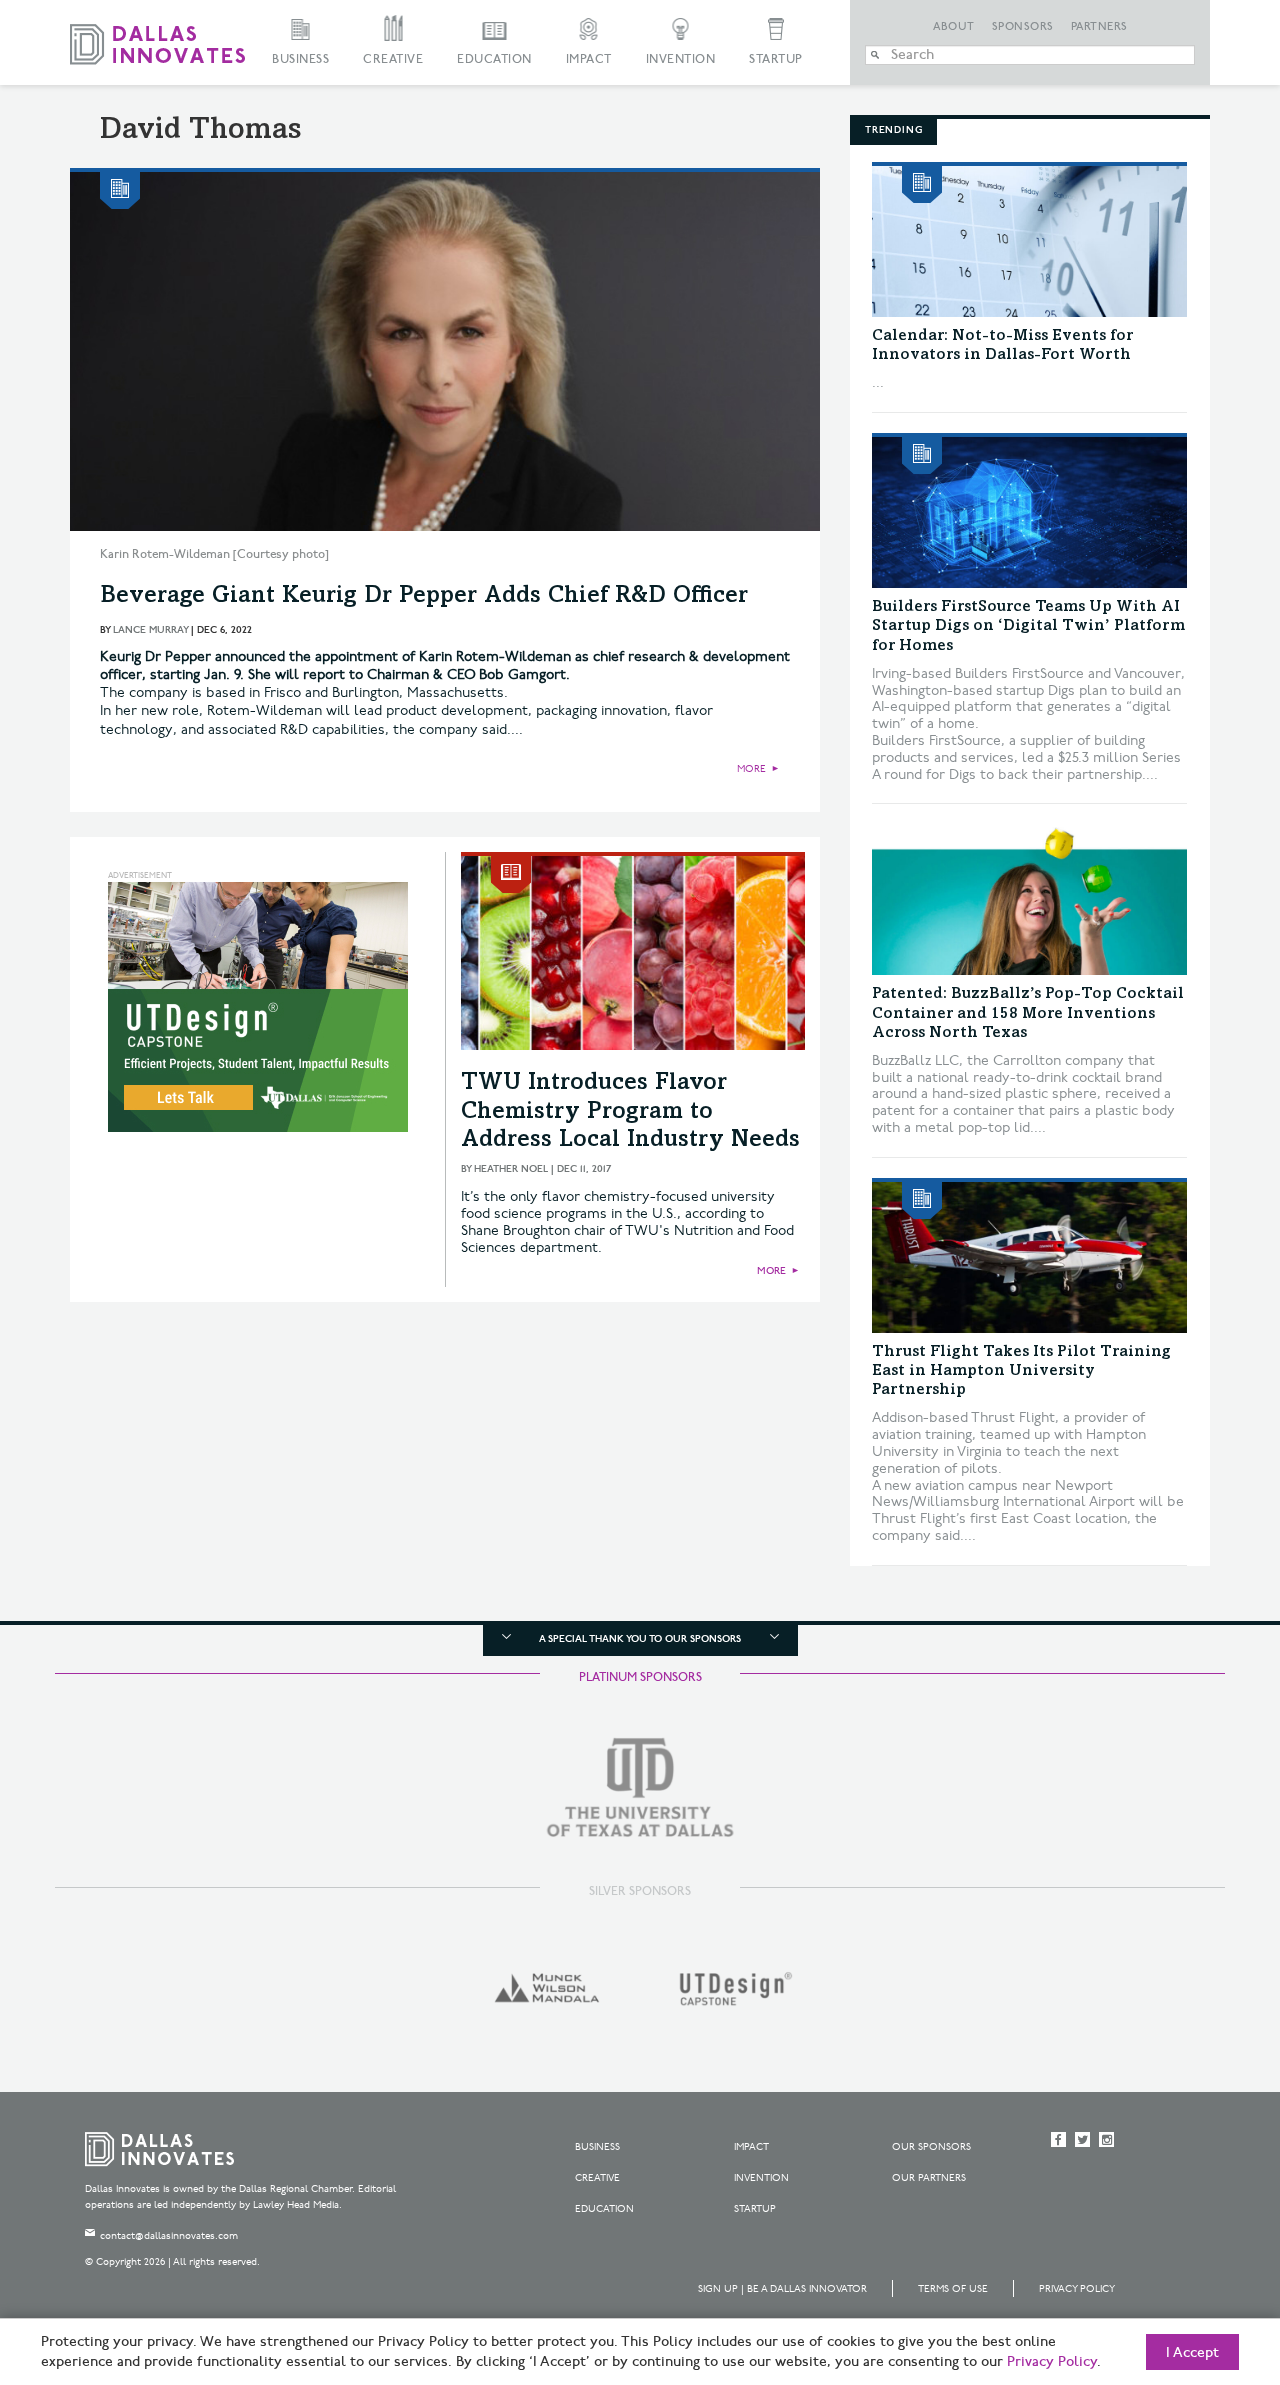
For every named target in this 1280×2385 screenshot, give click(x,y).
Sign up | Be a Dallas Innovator (782, 2289)
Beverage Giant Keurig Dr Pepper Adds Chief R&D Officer (424, 597)
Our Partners (929, 2178)
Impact (589, 59)
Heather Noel (511, 1169)
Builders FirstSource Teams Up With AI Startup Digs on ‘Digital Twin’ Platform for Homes (1028, 626)
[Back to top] (1201, 2258)
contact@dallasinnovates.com (169, 2236)
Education (494, 59)
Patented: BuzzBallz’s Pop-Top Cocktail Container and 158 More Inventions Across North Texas (1028, 1013)
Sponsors (1023, 27)
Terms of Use (953, 2289)
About (954, 27)
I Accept (1192, 2353)
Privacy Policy (1077, 2289)
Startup (776, 59)
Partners (1099, 27)
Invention (681, 59)
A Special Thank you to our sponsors (640, 1639)
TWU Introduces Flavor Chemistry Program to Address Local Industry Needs (630, 1113)
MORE (751, 769)
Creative (393, 59)
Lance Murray (150, 630)
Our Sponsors (931, 2147)
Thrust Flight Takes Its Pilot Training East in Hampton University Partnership (1021, 1371)
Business (300, 59)
